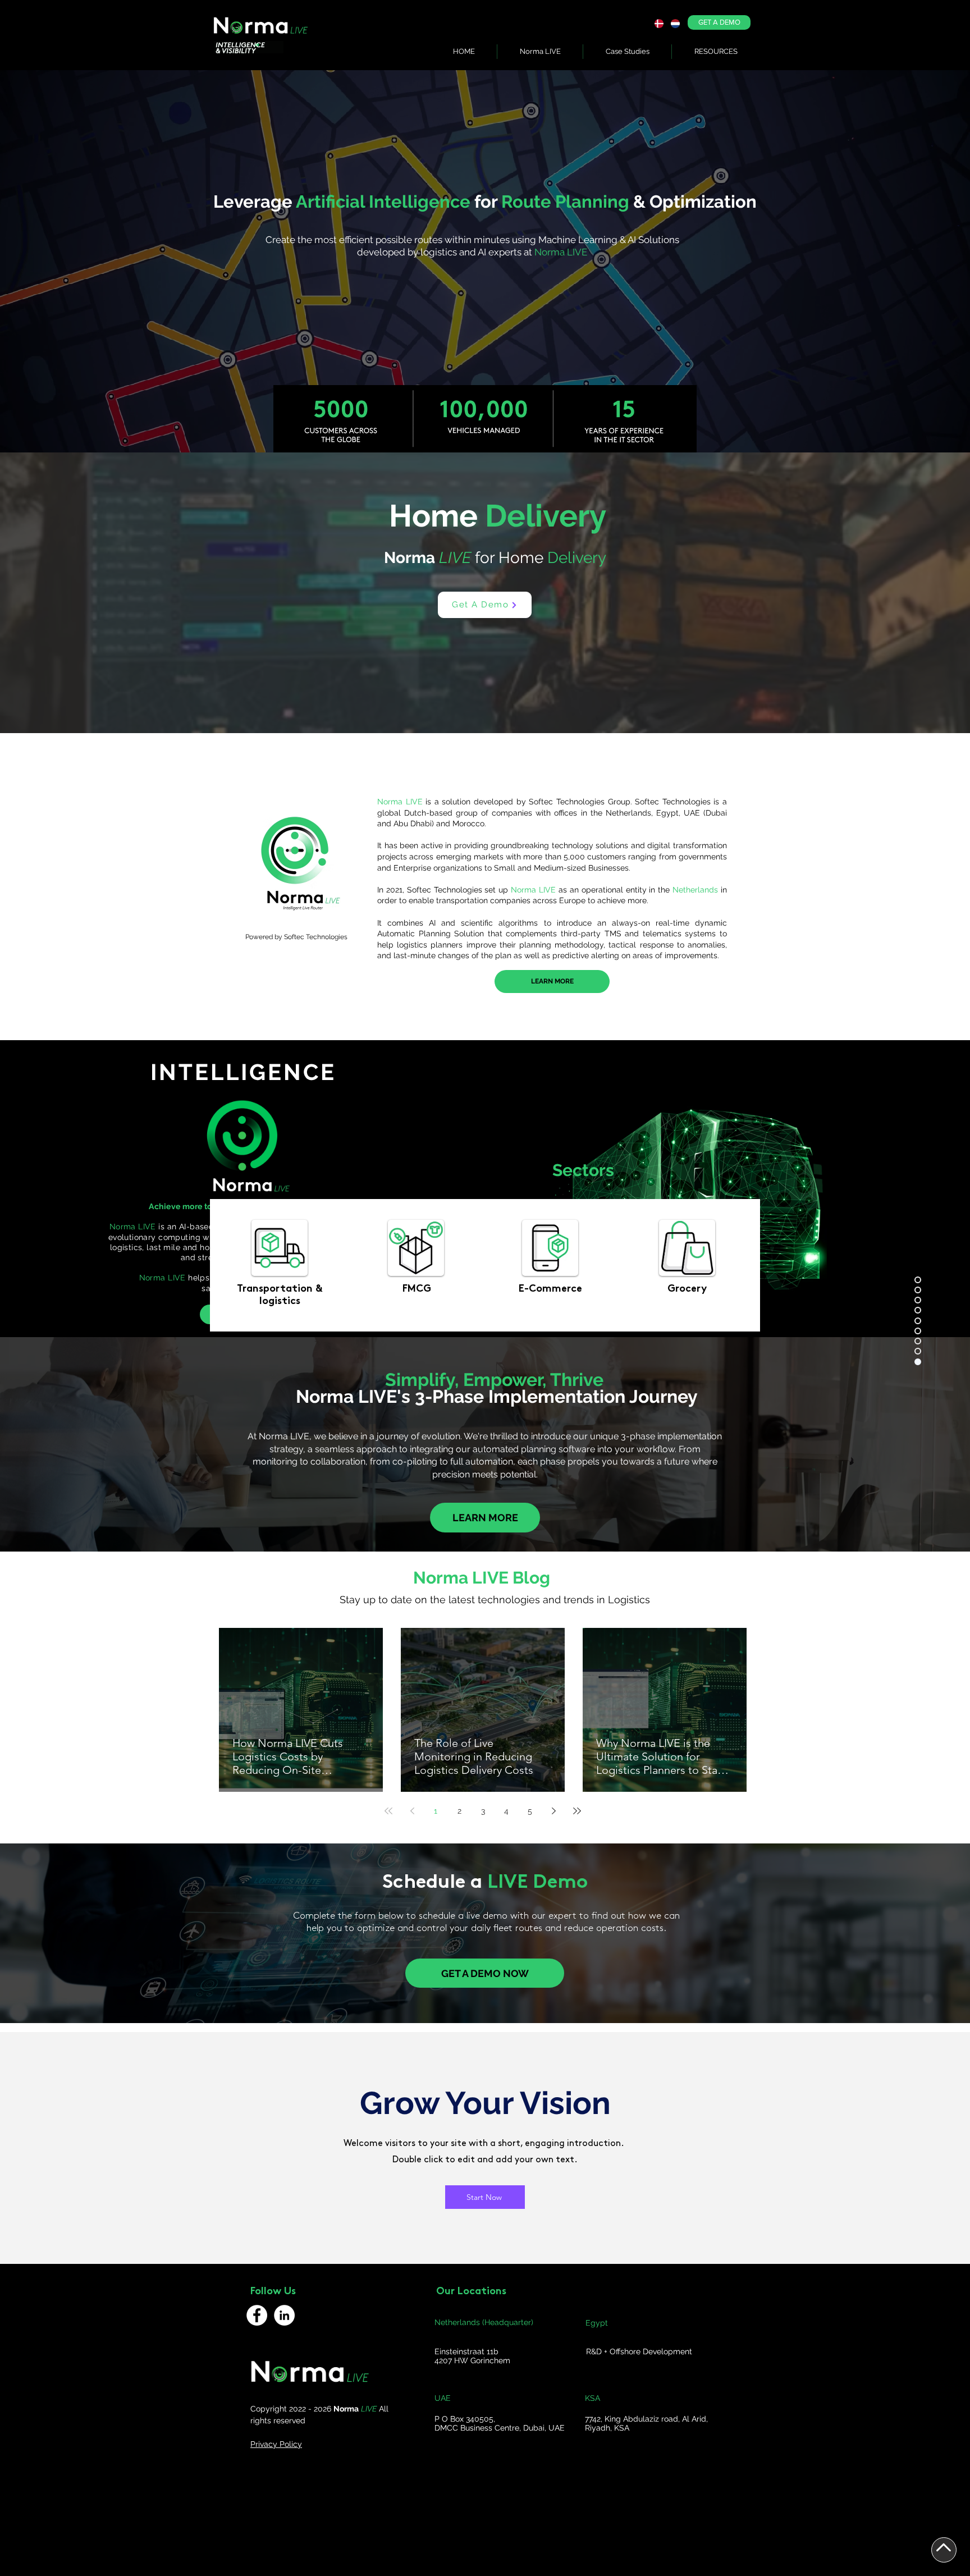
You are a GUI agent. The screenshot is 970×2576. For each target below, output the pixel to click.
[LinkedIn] (284, 2315)
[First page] (388, 1811)
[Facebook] (257, 2315)
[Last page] (577, 1811)
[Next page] (553, 1811)
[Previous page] (412, 1811)
